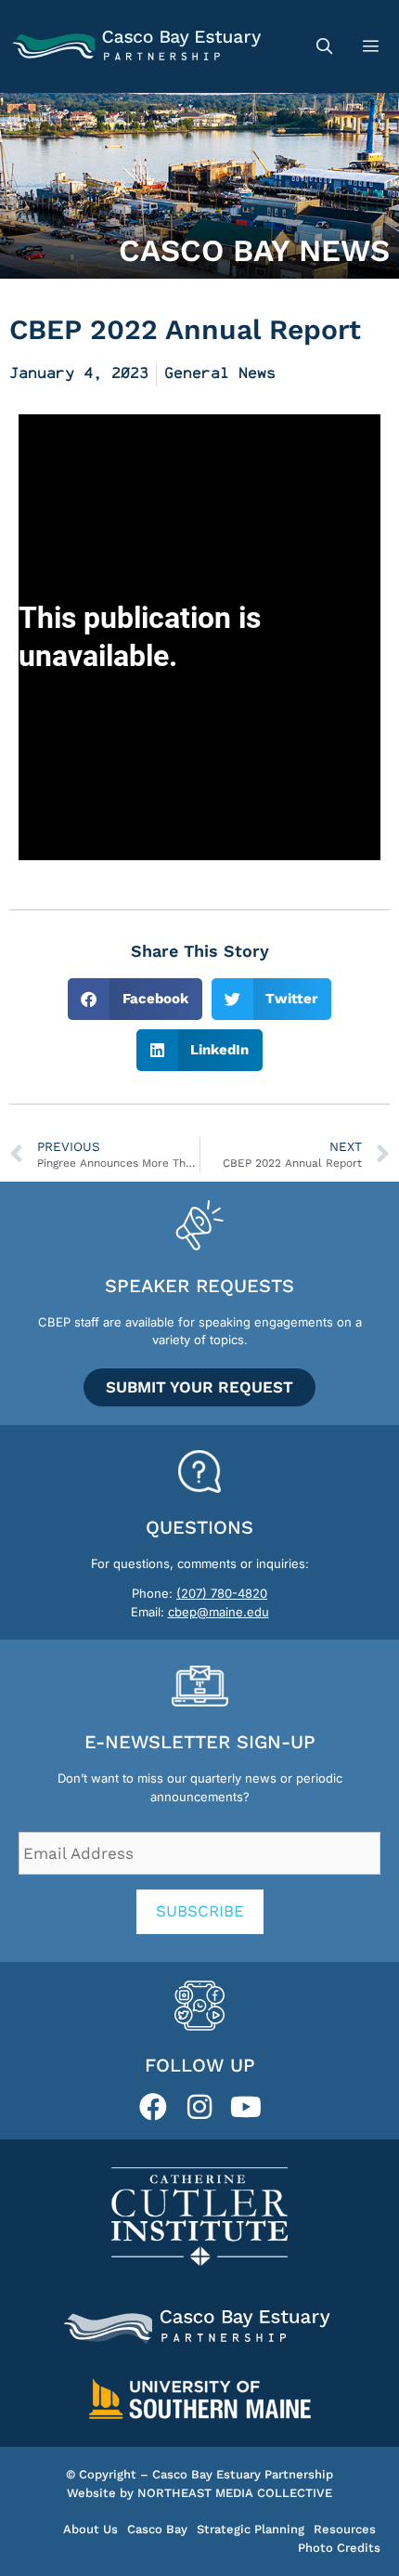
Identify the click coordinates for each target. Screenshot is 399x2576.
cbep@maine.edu (219, 1612)
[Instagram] (199, 2107)
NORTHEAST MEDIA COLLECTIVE (235, 2493)
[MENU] (373, 46)
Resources (345, 2529)
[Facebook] (153, 2107)
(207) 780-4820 (222, 1593)
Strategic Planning (251, 2529)
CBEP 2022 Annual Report (185, 329)
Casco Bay (157, 2529)
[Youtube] (246, 2107)
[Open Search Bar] (324, 46)
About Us (90, 2529)
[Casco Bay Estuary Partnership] (139, 46)
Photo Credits (339, 2548)
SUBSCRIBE (200, 1911)
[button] (135, 999)
